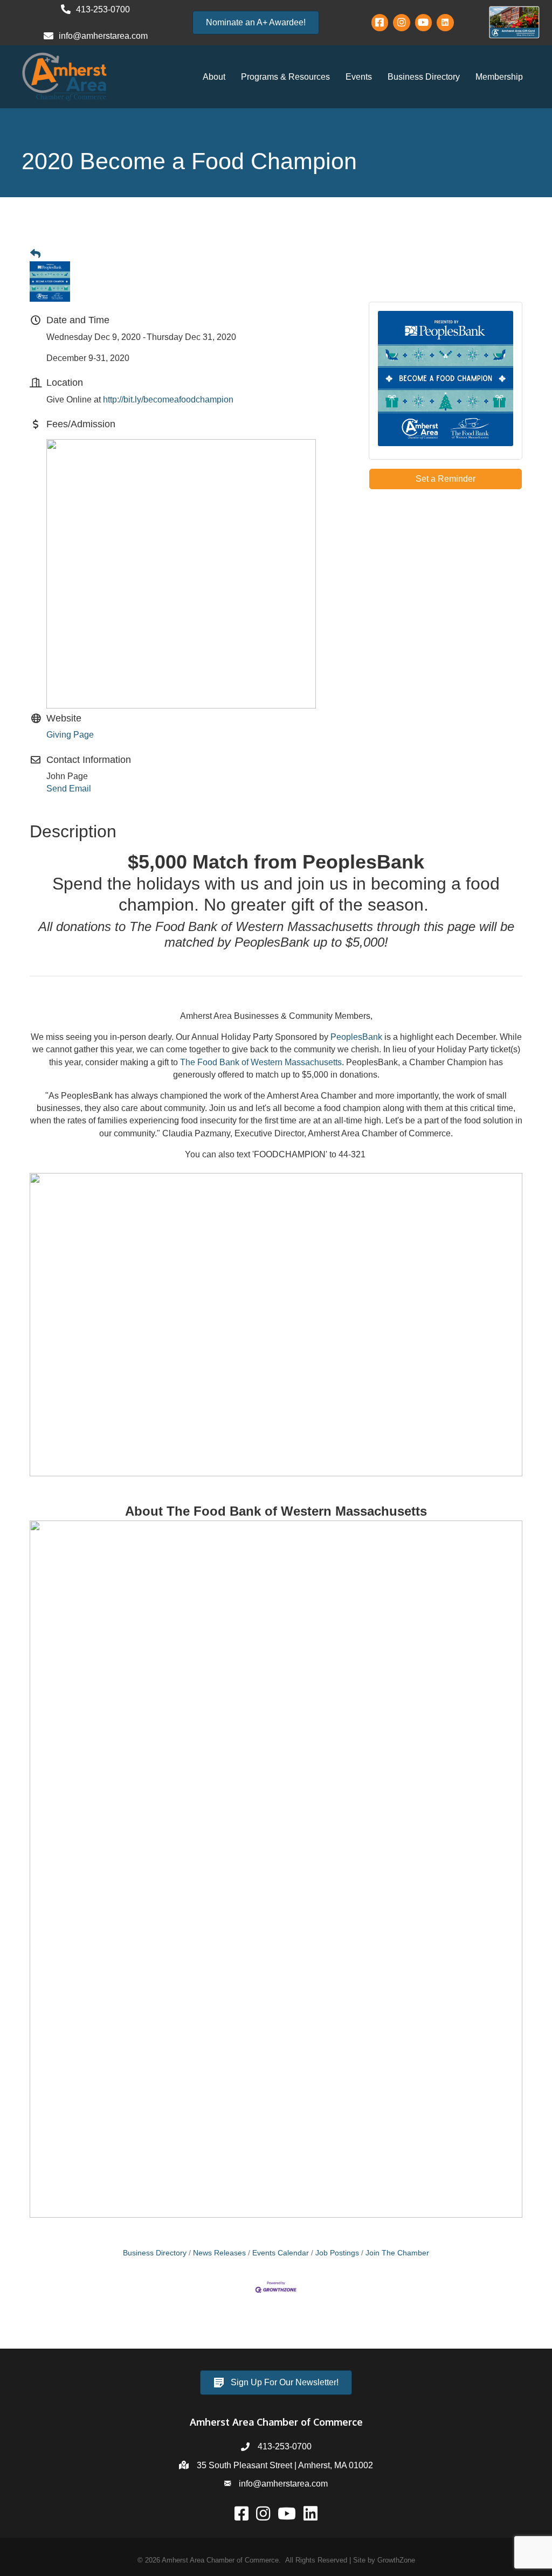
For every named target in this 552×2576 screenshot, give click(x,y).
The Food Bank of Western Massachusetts (261, 1062)
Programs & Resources (285, 77)
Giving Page (70, 735)
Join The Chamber (397, 2253)
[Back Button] (35, 254)
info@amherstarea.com (283, 2484)
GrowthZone (396, 2560)
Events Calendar (281, 2253)
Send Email (69, 789)
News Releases (219, 2253)
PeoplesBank (356, 1037)
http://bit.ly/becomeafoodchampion (168, 400)
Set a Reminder (446, 479)
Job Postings (337, 2253)
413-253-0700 (285, 2446)
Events (359, 77)
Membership (499, 77)
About (214, 77)
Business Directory (424, 77)
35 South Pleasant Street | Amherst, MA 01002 (285, 2465)
